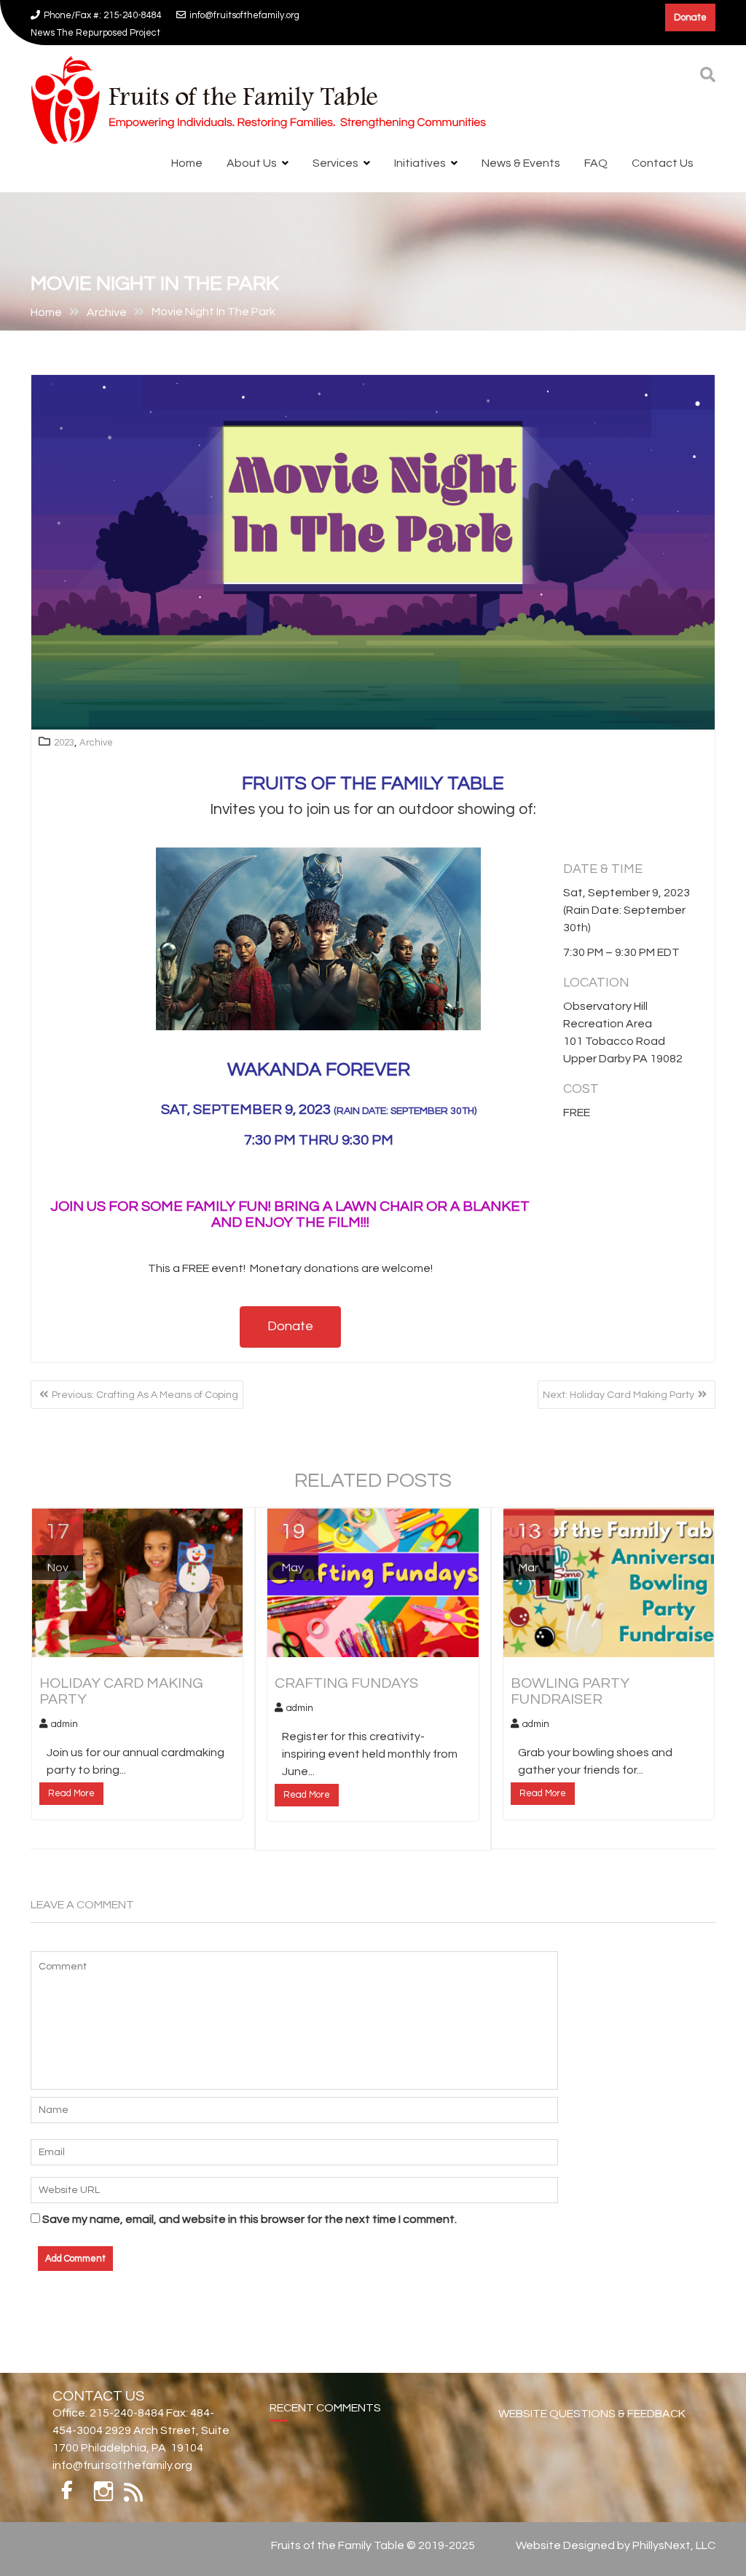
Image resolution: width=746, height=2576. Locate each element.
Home (187, 153)
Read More (71, 1783)
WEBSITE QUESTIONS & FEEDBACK (592, 2403)
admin (64, 1714)
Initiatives (420, 153)
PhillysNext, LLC (674, 2535)
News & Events (521, 153)
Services (335, 153)
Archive (96, 732)
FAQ (596, 153)
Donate (690, 17)
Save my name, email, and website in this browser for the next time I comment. (250, 2209)
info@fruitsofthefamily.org (244, 15)
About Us (252, 153)
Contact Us (663, 153)
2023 (64, 732)
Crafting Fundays (380, 15)
